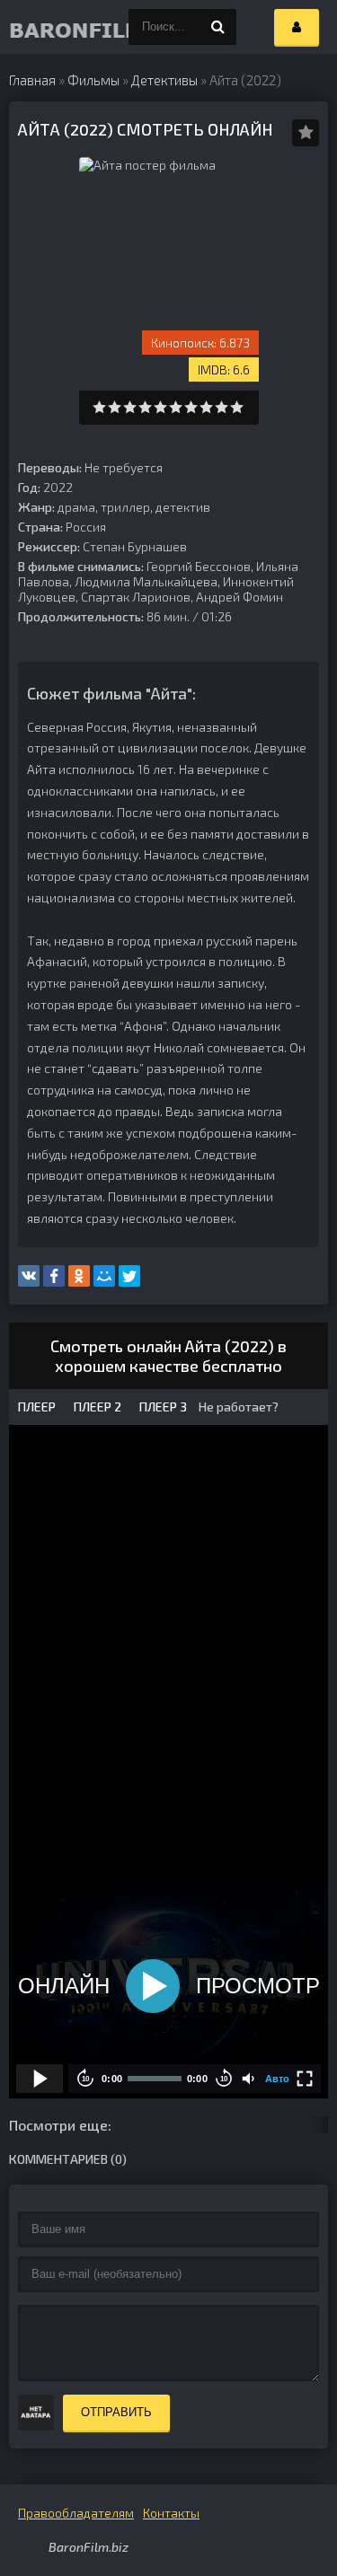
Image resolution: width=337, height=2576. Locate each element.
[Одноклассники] (79, 1276)
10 (237, 407)
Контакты (171, 2513)
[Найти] (218, 27)
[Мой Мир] (104, 1276)
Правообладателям (76, 2513)
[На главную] (45, 27)
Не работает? (237, 1407)
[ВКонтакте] (29, 1276)
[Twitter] (129, 1276)
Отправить (116, 2412)
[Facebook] (54, 1276)
